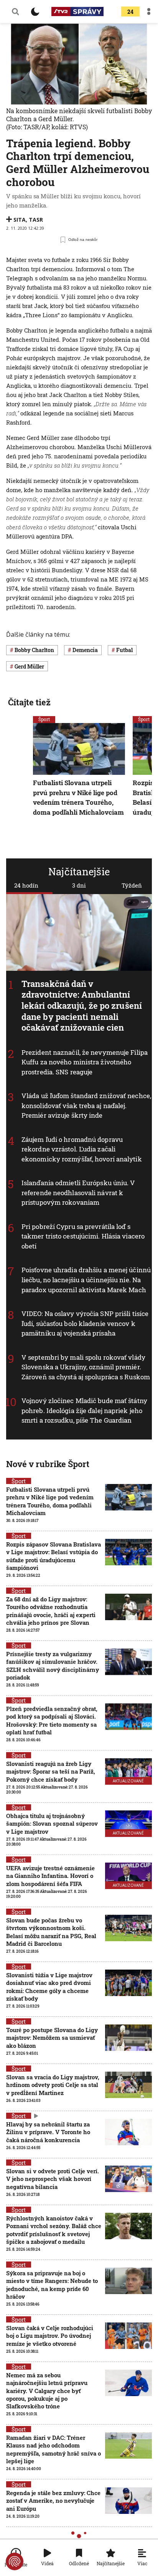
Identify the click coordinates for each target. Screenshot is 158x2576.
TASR (36, 220)
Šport (44, 719)
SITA (20, 220)
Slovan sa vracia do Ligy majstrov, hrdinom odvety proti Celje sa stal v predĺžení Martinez (53, 2085)
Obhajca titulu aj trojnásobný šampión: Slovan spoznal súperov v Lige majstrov (52, 1824)
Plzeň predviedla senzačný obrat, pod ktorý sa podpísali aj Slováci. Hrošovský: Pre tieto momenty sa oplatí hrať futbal (52, 1720)
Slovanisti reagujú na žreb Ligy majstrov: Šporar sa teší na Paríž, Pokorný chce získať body (51, 1771)
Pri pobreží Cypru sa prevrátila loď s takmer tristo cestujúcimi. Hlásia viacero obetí (83, 1236)
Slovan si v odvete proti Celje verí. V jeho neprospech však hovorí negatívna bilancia (53, 2179)
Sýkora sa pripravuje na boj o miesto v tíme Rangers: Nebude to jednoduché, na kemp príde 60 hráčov (52, 2285)
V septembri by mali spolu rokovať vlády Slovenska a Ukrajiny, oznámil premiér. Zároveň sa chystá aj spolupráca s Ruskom (86, 1367)
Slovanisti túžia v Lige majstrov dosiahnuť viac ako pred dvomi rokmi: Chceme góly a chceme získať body (49, 1987)
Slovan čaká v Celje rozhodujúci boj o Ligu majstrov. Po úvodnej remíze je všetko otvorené (50, 2336)
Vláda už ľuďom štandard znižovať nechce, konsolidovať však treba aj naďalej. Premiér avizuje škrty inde (86, 1105)
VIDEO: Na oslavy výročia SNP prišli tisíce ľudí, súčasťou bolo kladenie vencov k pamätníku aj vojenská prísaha (85, 1323)
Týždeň (132, 885)
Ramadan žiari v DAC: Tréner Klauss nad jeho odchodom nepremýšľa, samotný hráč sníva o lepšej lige (53, 2449)
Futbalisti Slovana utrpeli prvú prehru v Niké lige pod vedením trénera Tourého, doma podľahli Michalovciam (78, 797)
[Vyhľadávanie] (15, 12)
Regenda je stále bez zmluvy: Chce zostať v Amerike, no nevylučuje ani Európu (53, 2501)
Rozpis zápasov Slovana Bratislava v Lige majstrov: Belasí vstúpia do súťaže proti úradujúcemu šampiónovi (53, 1556)
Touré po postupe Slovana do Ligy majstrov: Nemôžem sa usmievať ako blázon (52, 2038)
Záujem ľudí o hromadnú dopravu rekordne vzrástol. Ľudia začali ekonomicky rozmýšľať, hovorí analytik (82, 1149)
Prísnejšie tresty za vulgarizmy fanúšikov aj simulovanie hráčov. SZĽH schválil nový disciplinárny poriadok (53, 1666)
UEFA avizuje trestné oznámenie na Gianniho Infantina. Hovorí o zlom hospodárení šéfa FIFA (50, 1876)
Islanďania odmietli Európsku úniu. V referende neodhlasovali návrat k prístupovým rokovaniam (78, 1192)
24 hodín (26, 885)
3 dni (79, 885)
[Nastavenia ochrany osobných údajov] (15, 2561)
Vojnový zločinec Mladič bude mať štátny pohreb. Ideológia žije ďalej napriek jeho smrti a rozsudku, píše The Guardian (84, 1410)
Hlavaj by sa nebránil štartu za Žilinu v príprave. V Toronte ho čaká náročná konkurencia (48, 2132)
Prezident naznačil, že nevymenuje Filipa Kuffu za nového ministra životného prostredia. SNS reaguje (85, 1062)
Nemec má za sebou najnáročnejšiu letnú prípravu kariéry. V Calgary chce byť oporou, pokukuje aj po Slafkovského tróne (47, 2391)
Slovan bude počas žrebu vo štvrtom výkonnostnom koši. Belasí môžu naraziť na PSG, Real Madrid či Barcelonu (51, 1932)
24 (130, 12)
